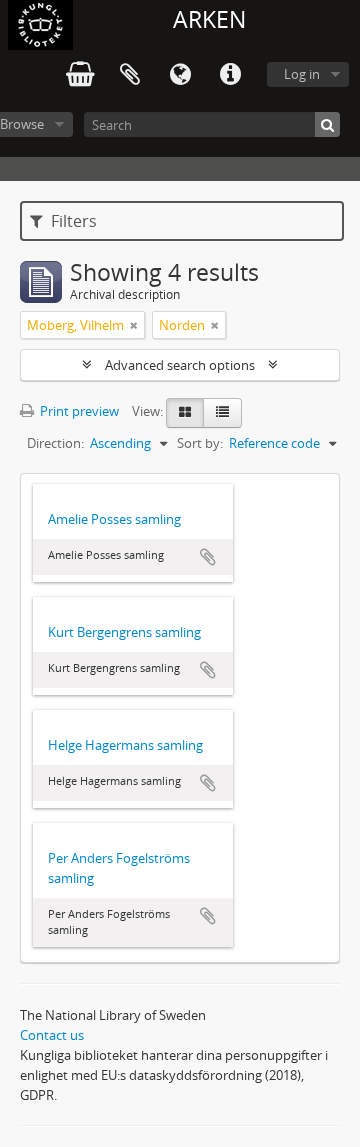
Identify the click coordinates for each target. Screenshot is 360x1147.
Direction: (55, 443)
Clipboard (130, 75)
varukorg (80, 75)
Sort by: (200, 443)
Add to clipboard (208, 557)
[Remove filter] (134, 325)
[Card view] (185, 413)
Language (180, 75)
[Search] (327, 124)
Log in (302, 74)
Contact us (52, 1035)
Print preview (78, 411)
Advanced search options (180, 365)
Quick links (230, 75)
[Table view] (222, 413)
